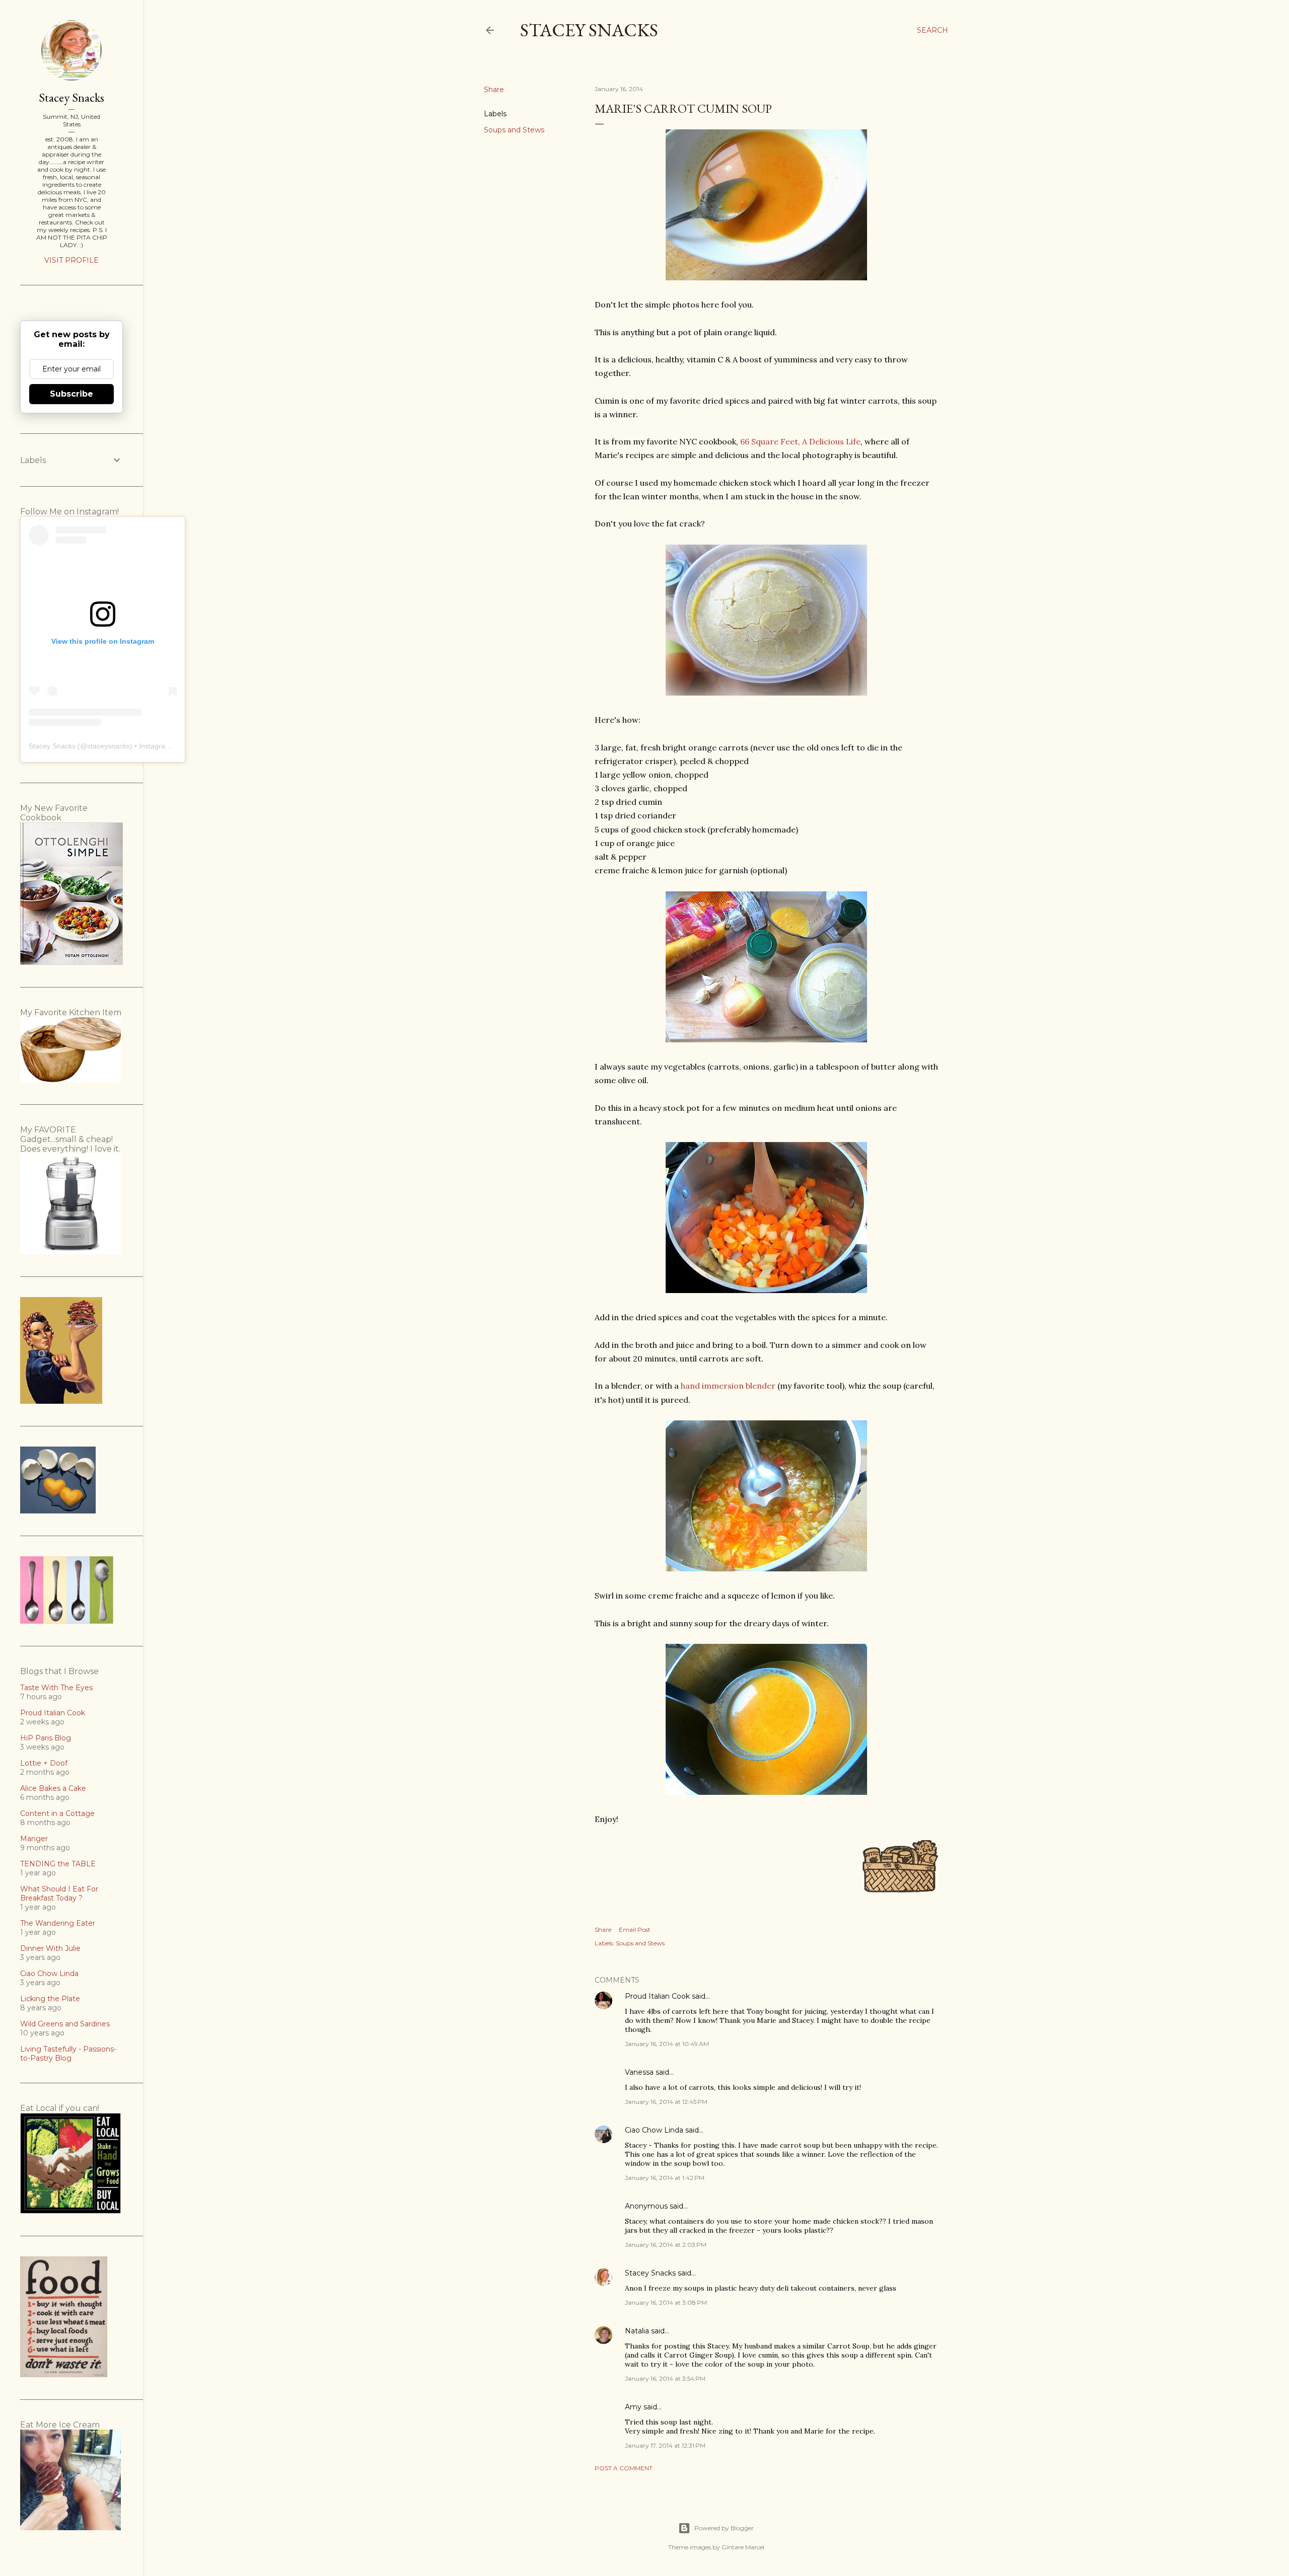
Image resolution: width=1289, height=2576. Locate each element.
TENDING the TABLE (58, 1864)
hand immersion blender (728, 1386)
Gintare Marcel (743, 2547)
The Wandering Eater (58, 1923)
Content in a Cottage (57, 1813)
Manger (34, 1839)
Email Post (635, 1929)
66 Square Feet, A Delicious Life (800, 441)
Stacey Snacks (589, 30)
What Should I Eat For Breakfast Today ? (59, 1893)
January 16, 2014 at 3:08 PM (666, 2302)
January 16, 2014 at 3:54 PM (665, 2378)
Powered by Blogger (724, 2528)
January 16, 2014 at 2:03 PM (666, 2245)
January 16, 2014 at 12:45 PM (666, 2102)
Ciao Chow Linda (654, 2130)
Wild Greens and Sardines (65, 2024)
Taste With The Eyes (56, 1688)
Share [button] (494, 90)
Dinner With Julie (50, 1948)
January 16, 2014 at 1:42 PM (665, 2178)
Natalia (637, 2331)
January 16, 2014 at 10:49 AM (667, 2044)
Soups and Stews (514, 130)
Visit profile (71, 260)
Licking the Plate (50, 1999)
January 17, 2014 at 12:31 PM (665, 2445)
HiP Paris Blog (46, 1738)
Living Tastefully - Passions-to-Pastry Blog (68, 2054)
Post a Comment (624, 2468)
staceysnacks (109, 746)
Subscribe (71, 394)
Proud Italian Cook (657, 1996)
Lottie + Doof (44, 1763)
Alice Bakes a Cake (53, 1788)
